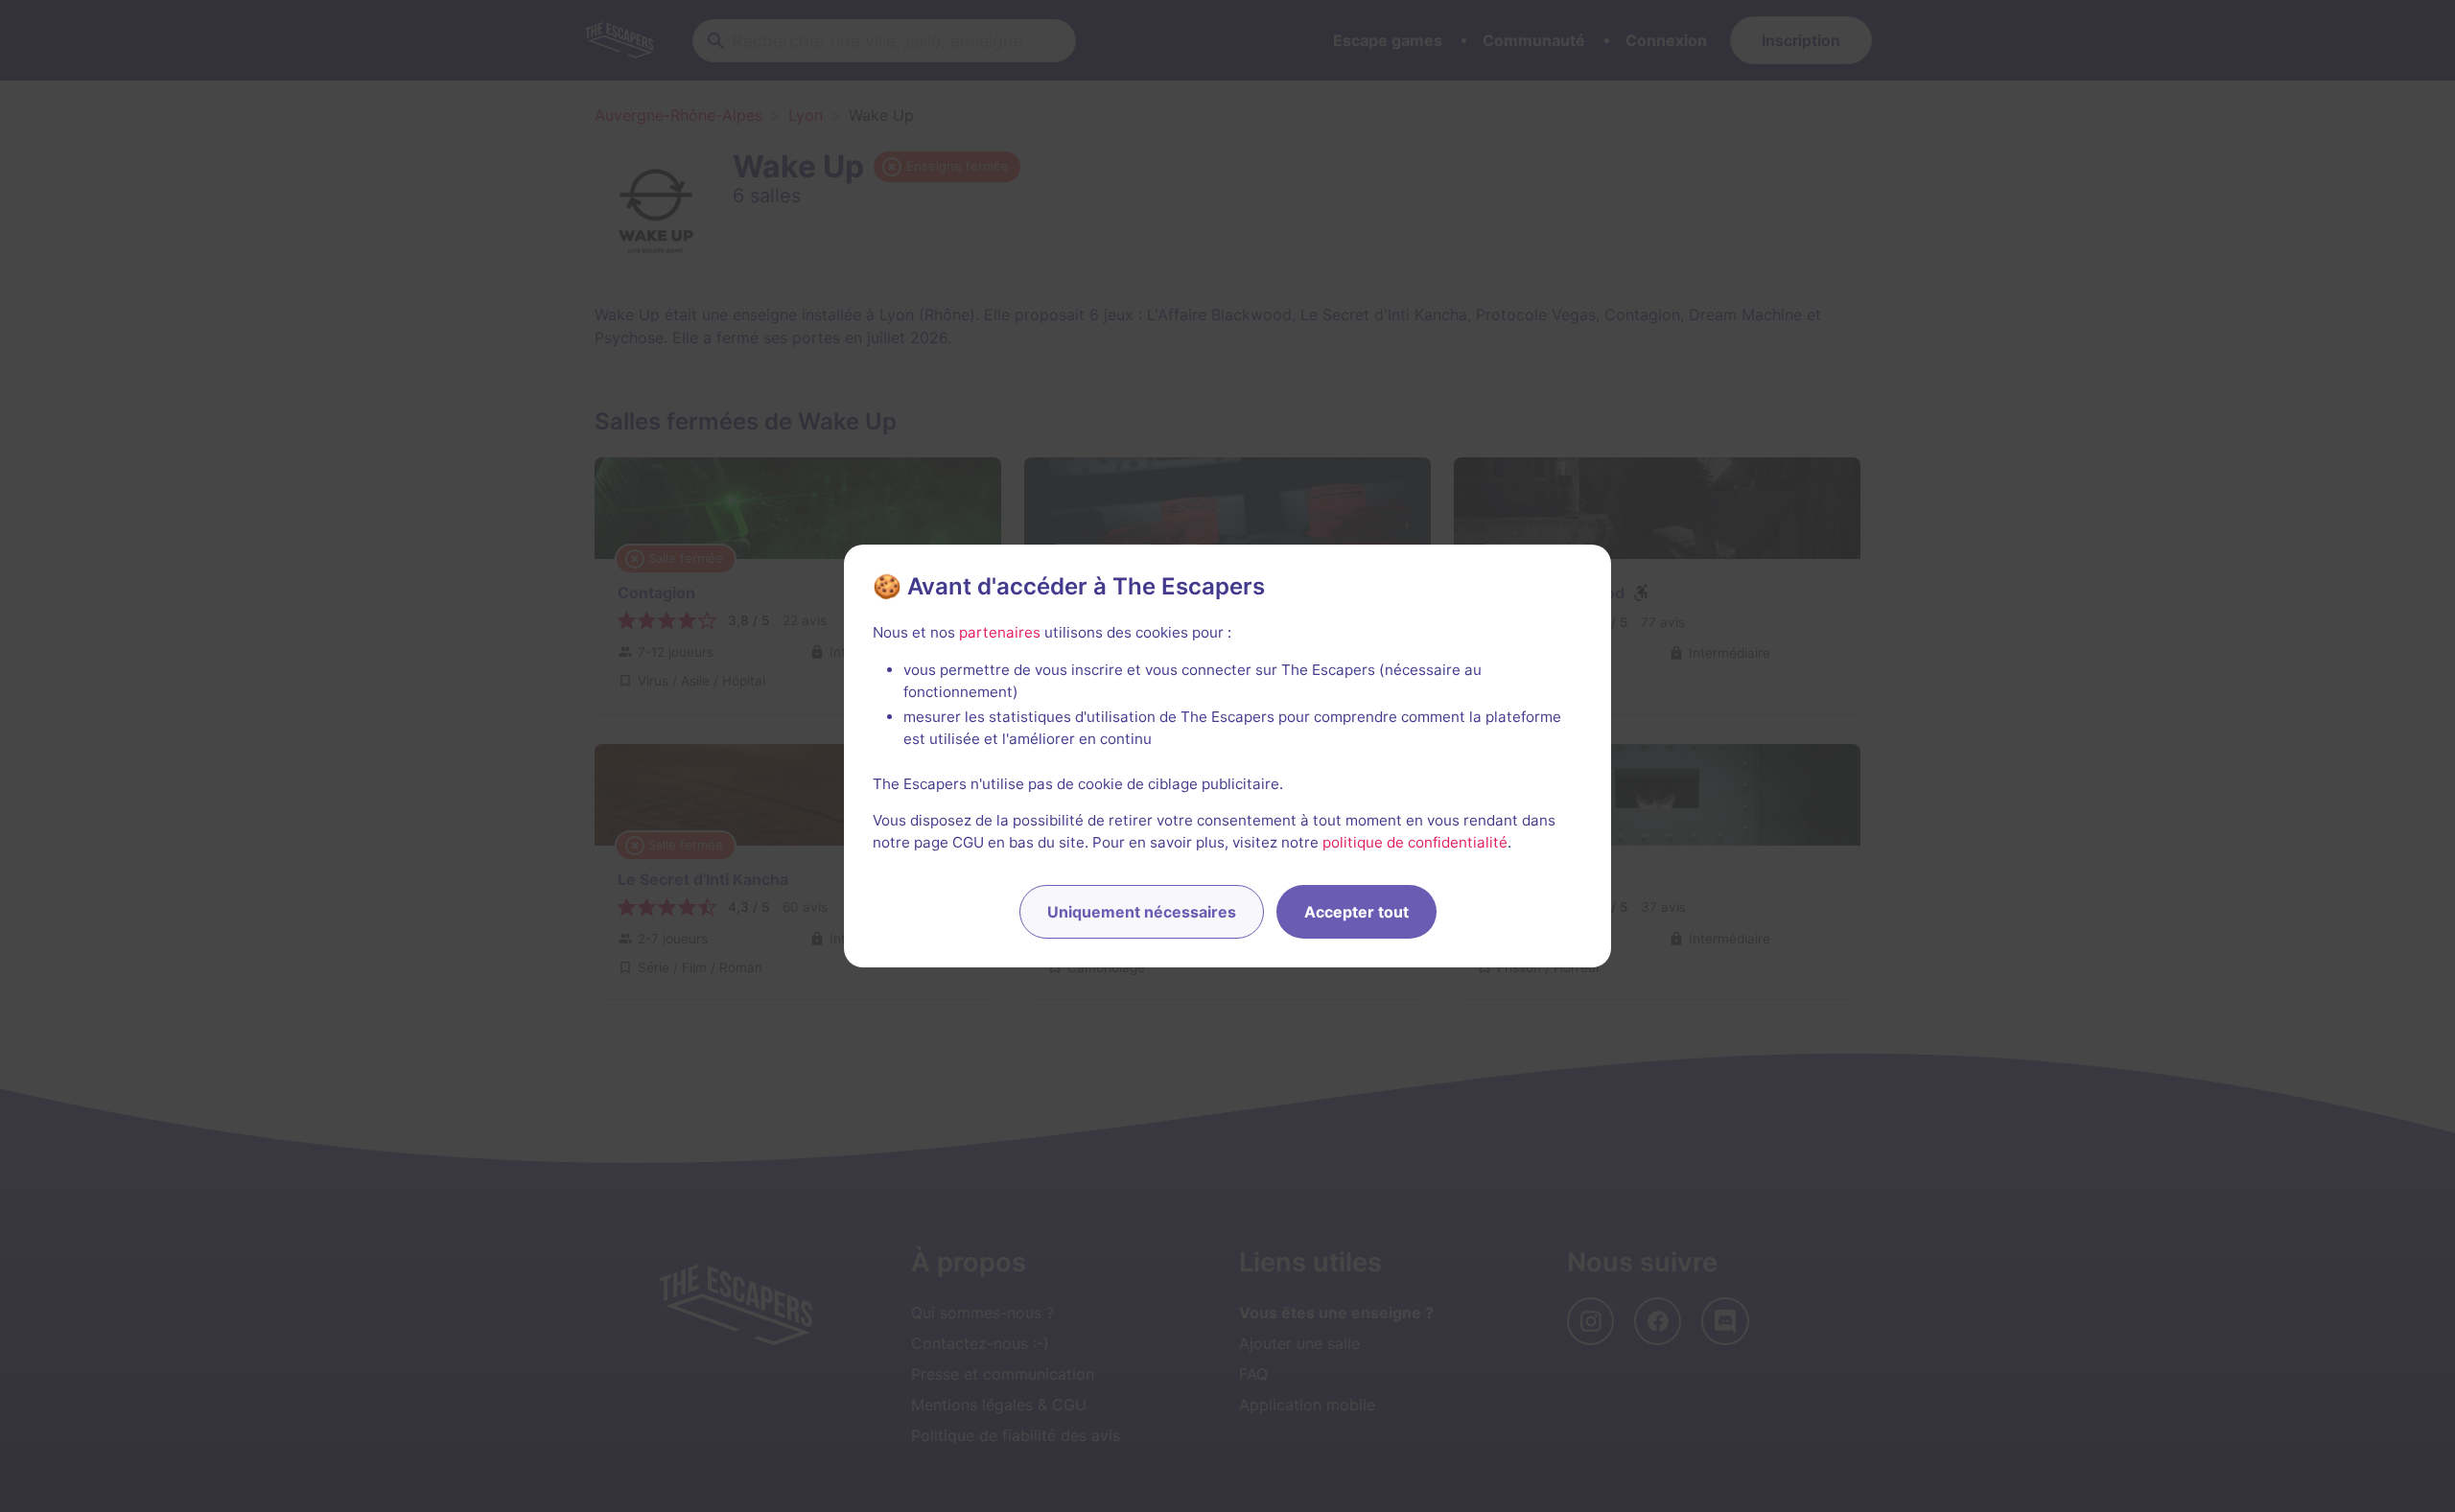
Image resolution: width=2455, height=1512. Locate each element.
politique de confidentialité (1415, 842)
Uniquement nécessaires (1142, 912)
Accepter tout (1356, 912)
